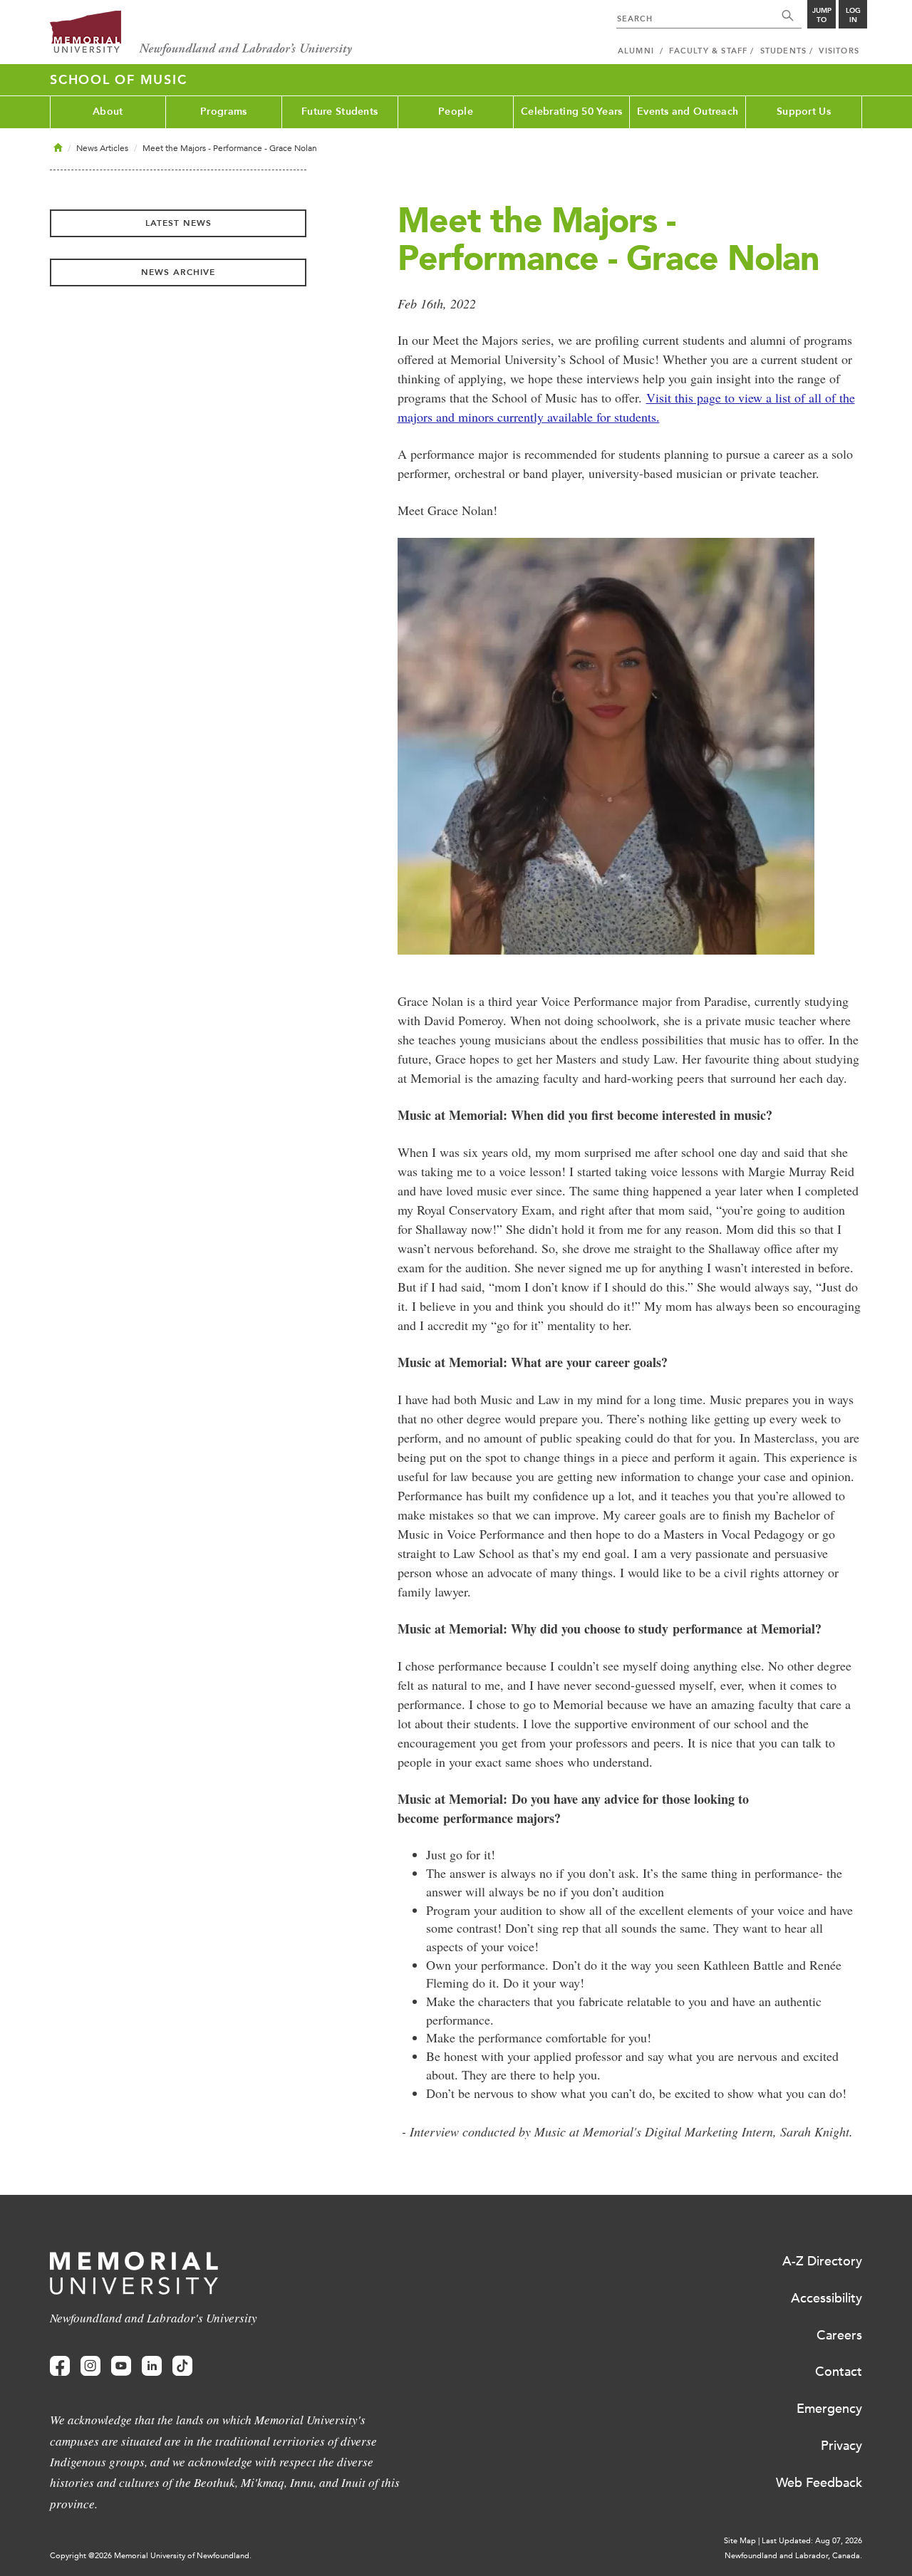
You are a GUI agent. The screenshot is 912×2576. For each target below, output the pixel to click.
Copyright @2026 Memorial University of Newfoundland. (151, 2556)
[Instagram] (90, 2366)
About (108, 111)
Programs (223, 111)
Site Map (740, 2541)
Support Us (804, 111)
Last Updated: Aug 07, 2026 (812, 2541)
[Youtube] (121, 2366)
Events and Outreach (688, 111)
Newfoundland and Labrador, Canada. (793, 2556)
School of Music (118, 80)
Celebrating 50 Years (572, 111)
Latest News (178, 223)
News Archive (178, 272)
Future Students (340, 111)
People (456, 111)
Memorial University (201, 34)
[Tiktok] (182, 2366)
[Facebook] (60, 2366)
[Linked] (152, 2366)
